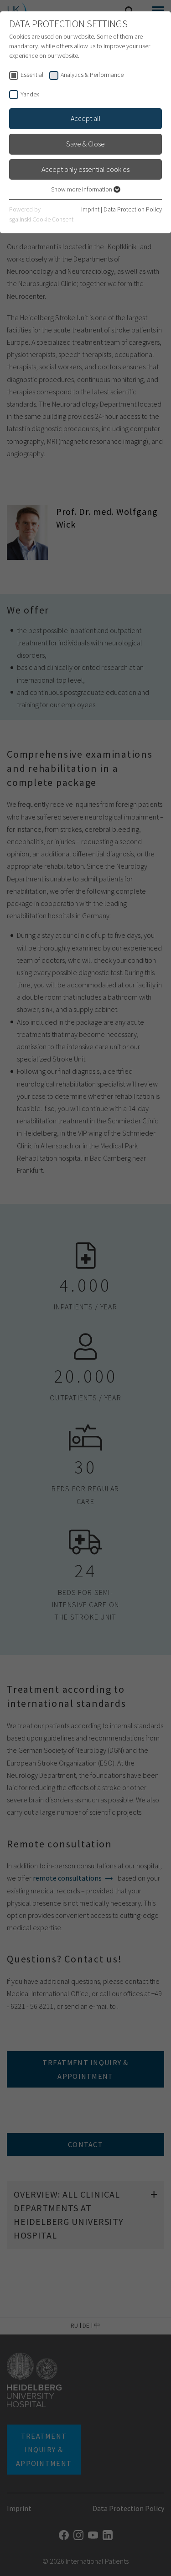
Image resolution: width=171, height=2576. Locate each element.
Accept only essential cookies (85, 169)
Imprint (90, 209)
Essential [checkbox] (32, 75)
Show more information (82, 189)
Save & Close (85, 144)
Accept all (86, 118)
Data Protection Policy (133, 209)
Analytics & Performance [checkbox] (92, 75)
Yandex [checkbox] (30, 94)
